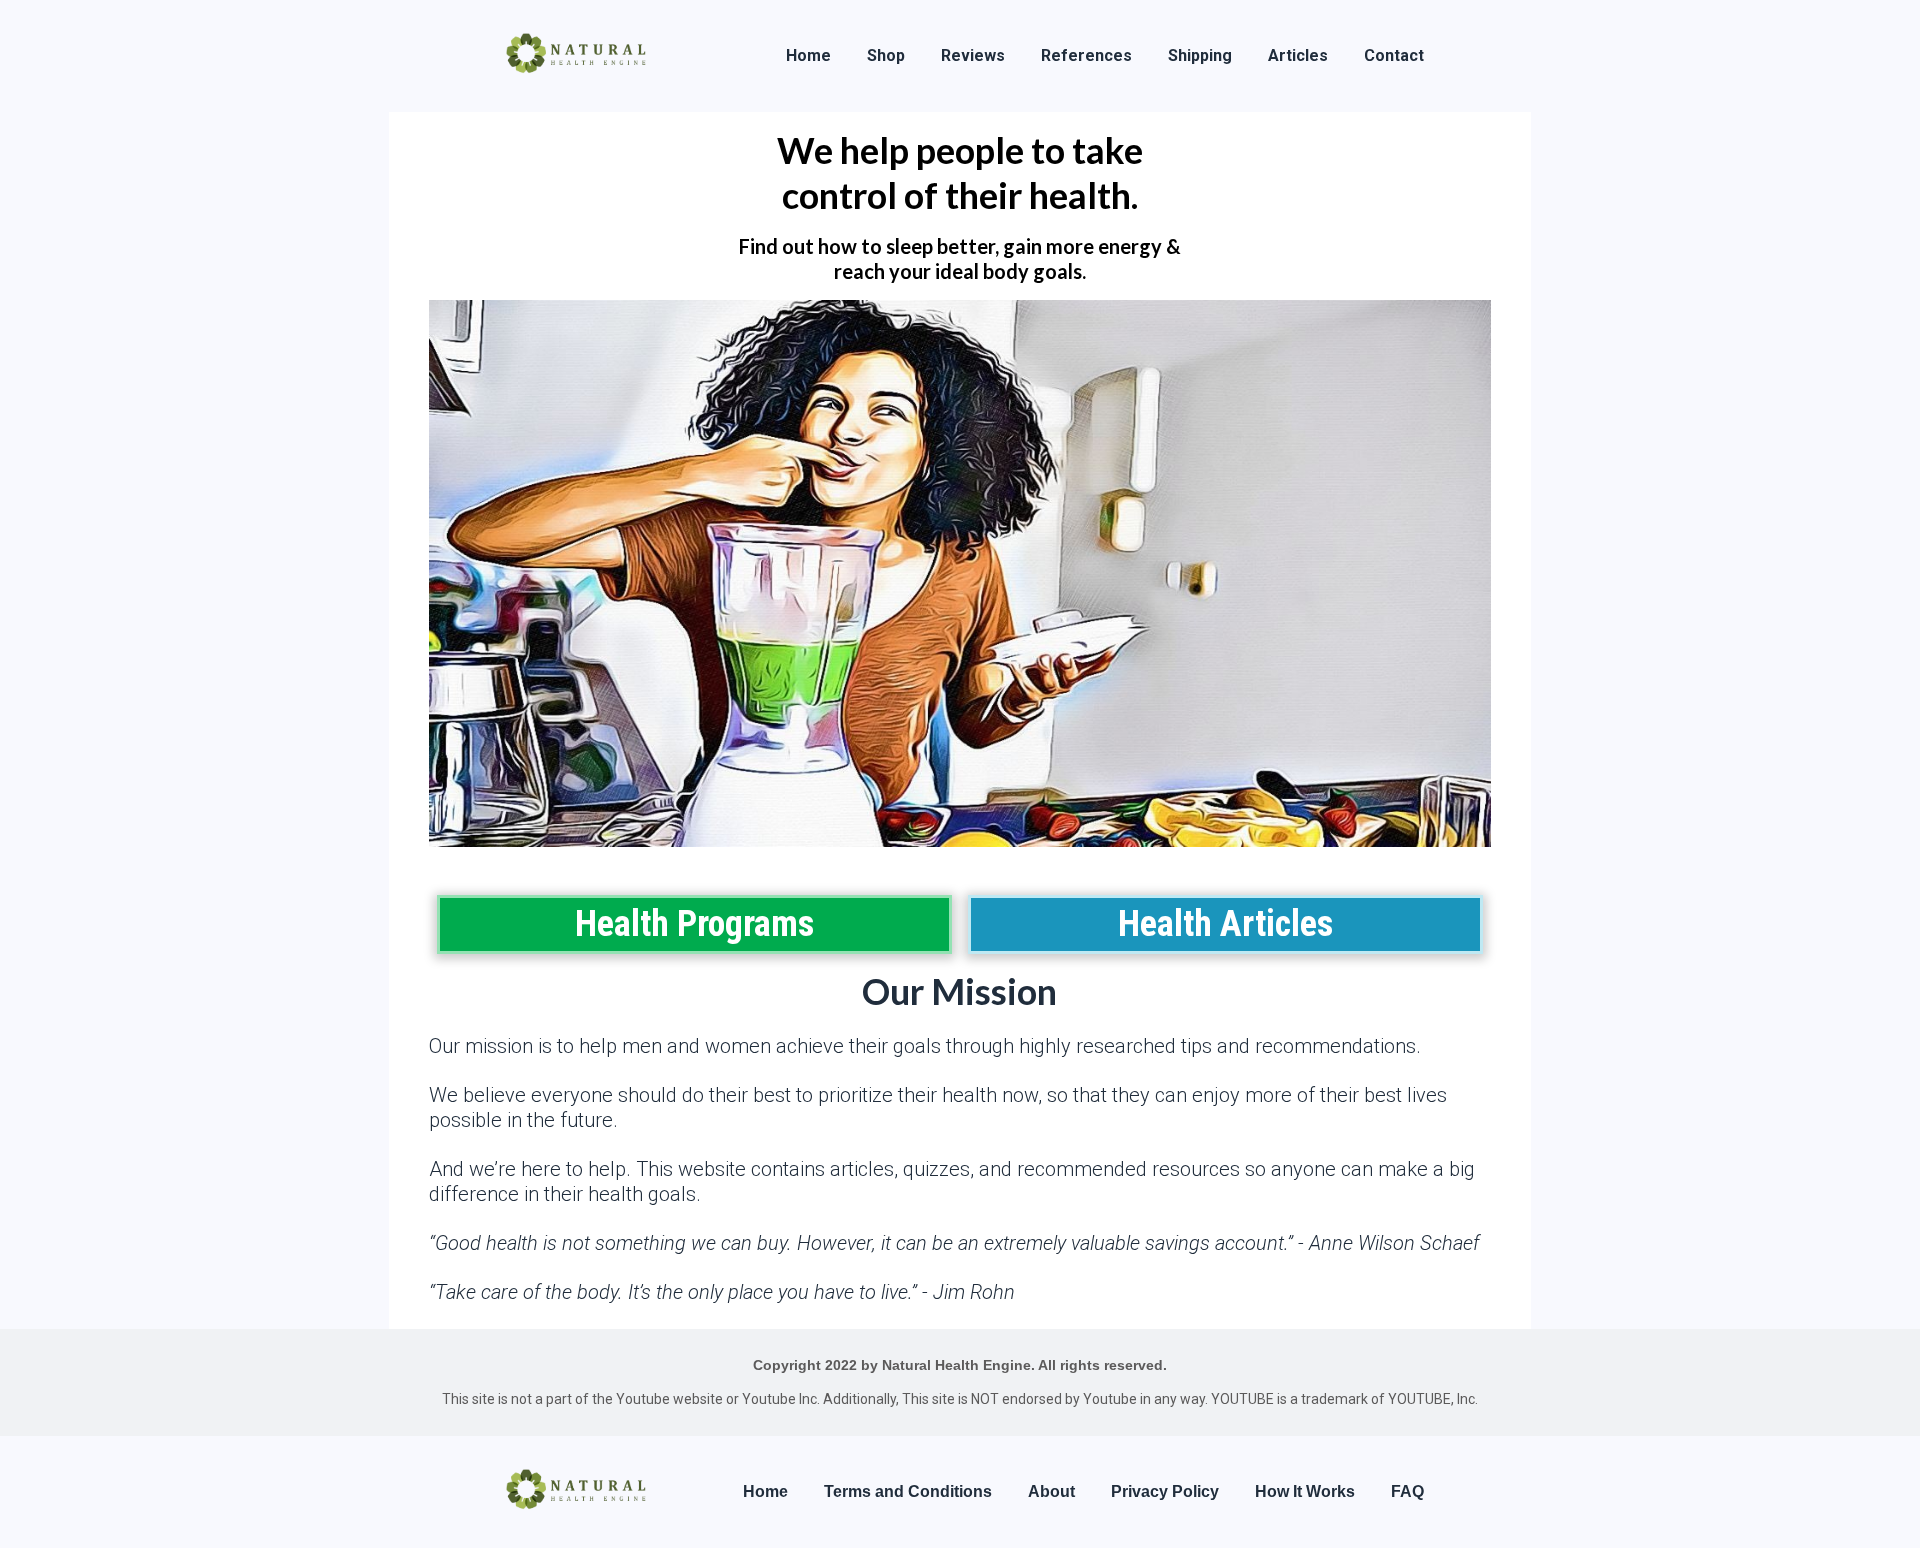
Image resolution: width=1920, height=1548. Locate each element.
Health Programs (694, 924)
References (1086, 55)
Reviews (973, 55)
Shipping (1200, 55)
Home (808, 55)
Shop (886, 55)
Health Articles (1225, 924)
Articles (1298, 55)
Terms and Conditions (908, 1491)
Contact (1394, 55)
